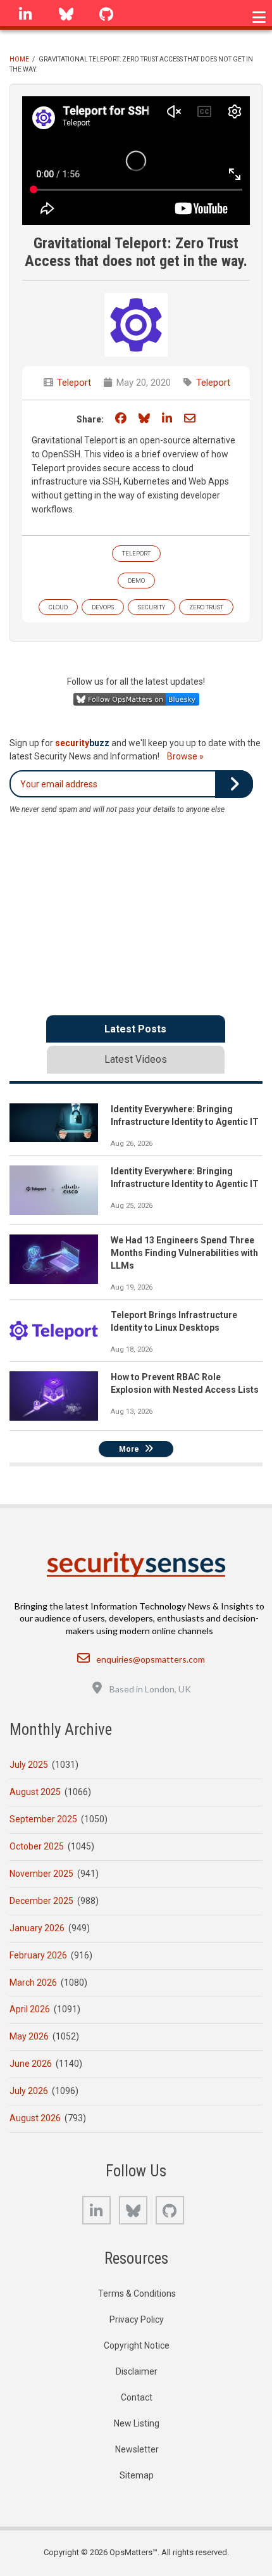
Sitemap (137, 2475)
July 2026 (29, 2091)
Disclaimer (137, 2371)
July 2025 (29, 1765)
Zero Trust (206, 607)
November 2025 (41, 1874)
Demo (136, 581)
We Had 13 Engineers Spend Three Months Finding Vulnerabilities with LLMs (184, 1253)
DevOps (103, 607)
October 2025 (37, 1846)
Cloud (58, 607)
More (129, 1449)
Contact (137, 2397)
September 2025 (43, 1819)
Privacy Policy (137, 2319)
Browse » (185, 756)
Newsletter (137, 2449)
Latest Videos (136, 1059)
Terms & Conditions (137, 2294)
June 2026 (31, 2064)
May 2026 (29, 2036)
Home (19, 59)
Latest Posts (135, 1029)
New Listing (137, 2423)
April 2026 (30, 2009)
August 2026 (35, 2118)
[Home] (136, 1564)
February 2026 (38, 1955)
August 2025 (35, 1792)
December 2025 (41, 1901)
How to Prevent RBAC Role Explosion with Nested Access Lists (185, 1383)
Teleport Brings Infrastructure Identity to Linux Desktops (174, 1321)
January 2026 (37, 1928)
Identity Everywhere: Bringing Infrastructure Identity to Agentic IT (185, 1115)
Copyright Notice (137, 2345)
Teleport (74, 383)
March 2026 (33, 1983)
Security (151, 607)
